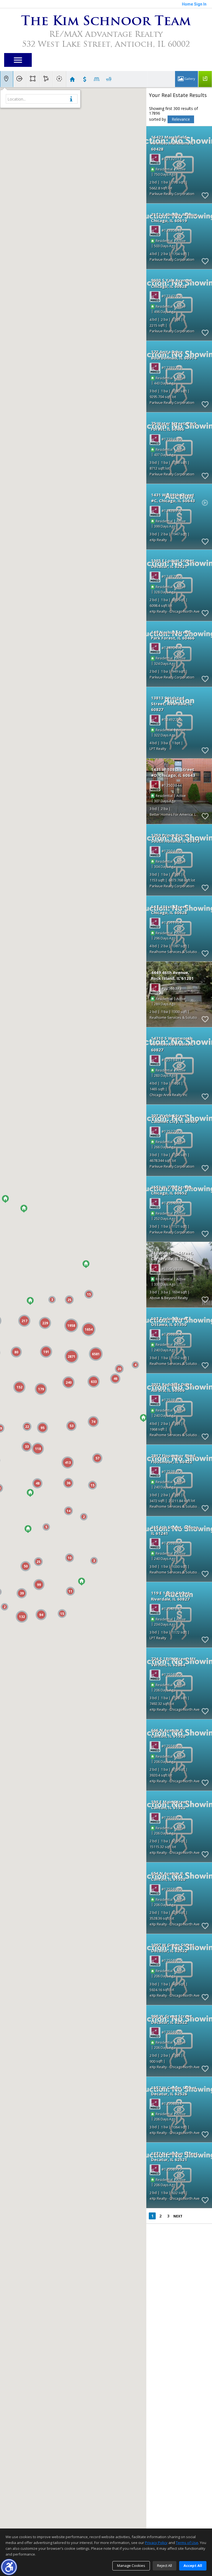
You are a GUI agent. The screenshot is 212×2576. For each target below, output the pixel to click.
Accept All (193, 2566)
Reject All (165, 2566)
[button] (9, 2567)
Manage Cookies (131, 2566)
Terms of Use (187, 2543)
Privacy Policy (156, 2543)
